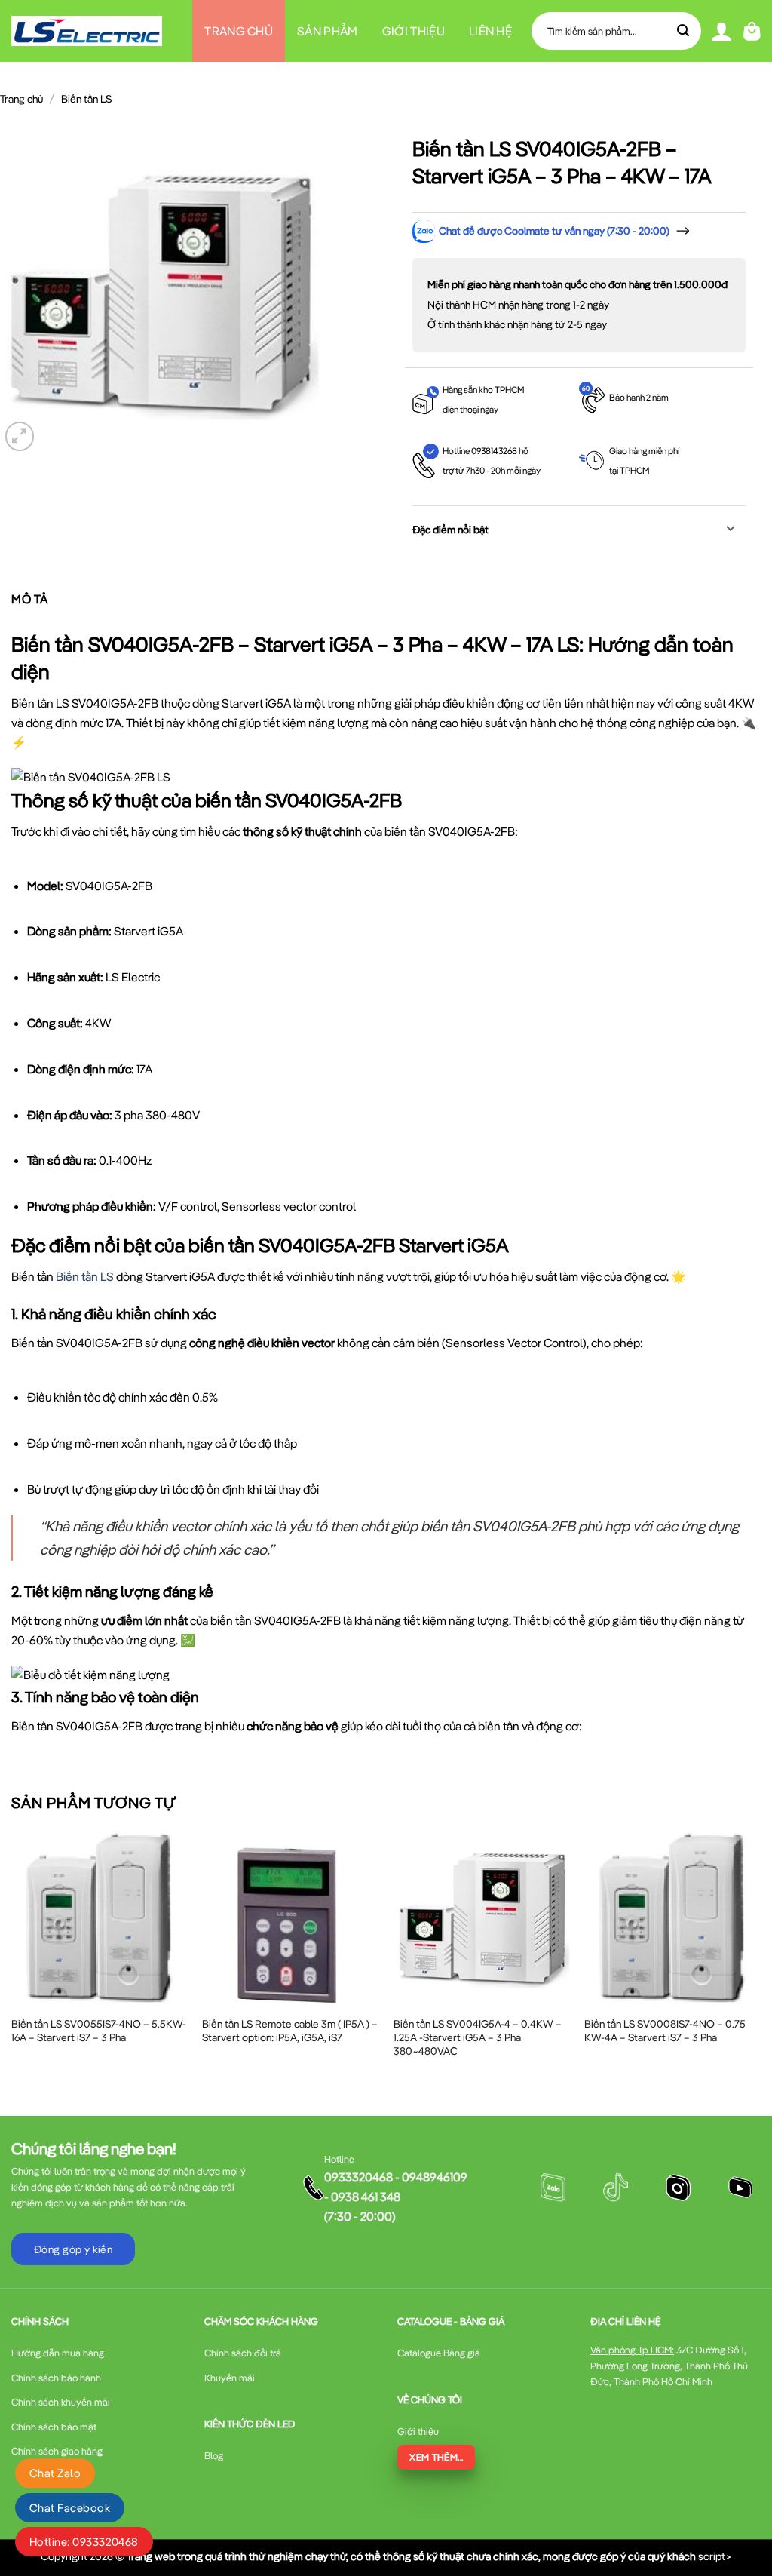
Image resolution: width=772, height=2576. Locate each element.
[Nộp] (684, 31)
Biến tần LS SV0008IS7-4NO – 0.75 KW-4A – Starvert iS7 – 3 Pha (665, 2031)
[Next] (760, 1960)
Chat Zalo (55, 2473)
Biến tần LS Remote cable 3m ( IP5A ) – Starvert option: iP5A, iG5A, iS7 (290, 2031)
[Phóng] (20, 436)
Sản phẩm (328, 31)
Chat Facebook (70, 2508)
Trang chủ (239, 31)
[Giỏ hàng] (752, 31)
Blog (358, 93)
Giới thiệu (414, 31)
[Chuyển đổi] (731, 530)
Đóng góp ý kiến (73, 2249)
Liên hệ (490, 31)
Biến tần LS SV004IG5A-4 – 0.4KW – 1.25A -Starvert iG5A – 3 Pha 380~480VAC (478, 2037)
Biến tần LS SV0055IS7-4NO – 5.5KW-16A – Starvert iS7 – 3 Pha (99, 2031)
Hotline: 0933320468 (84, 2542)
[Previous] (12, 1960)
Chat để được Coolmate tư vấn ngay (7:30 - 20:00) (554, 231)
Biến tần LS (86, 99)
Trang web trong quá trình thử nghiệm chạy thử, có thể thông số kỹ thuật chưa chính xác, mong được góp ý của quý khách (411, 2556)
